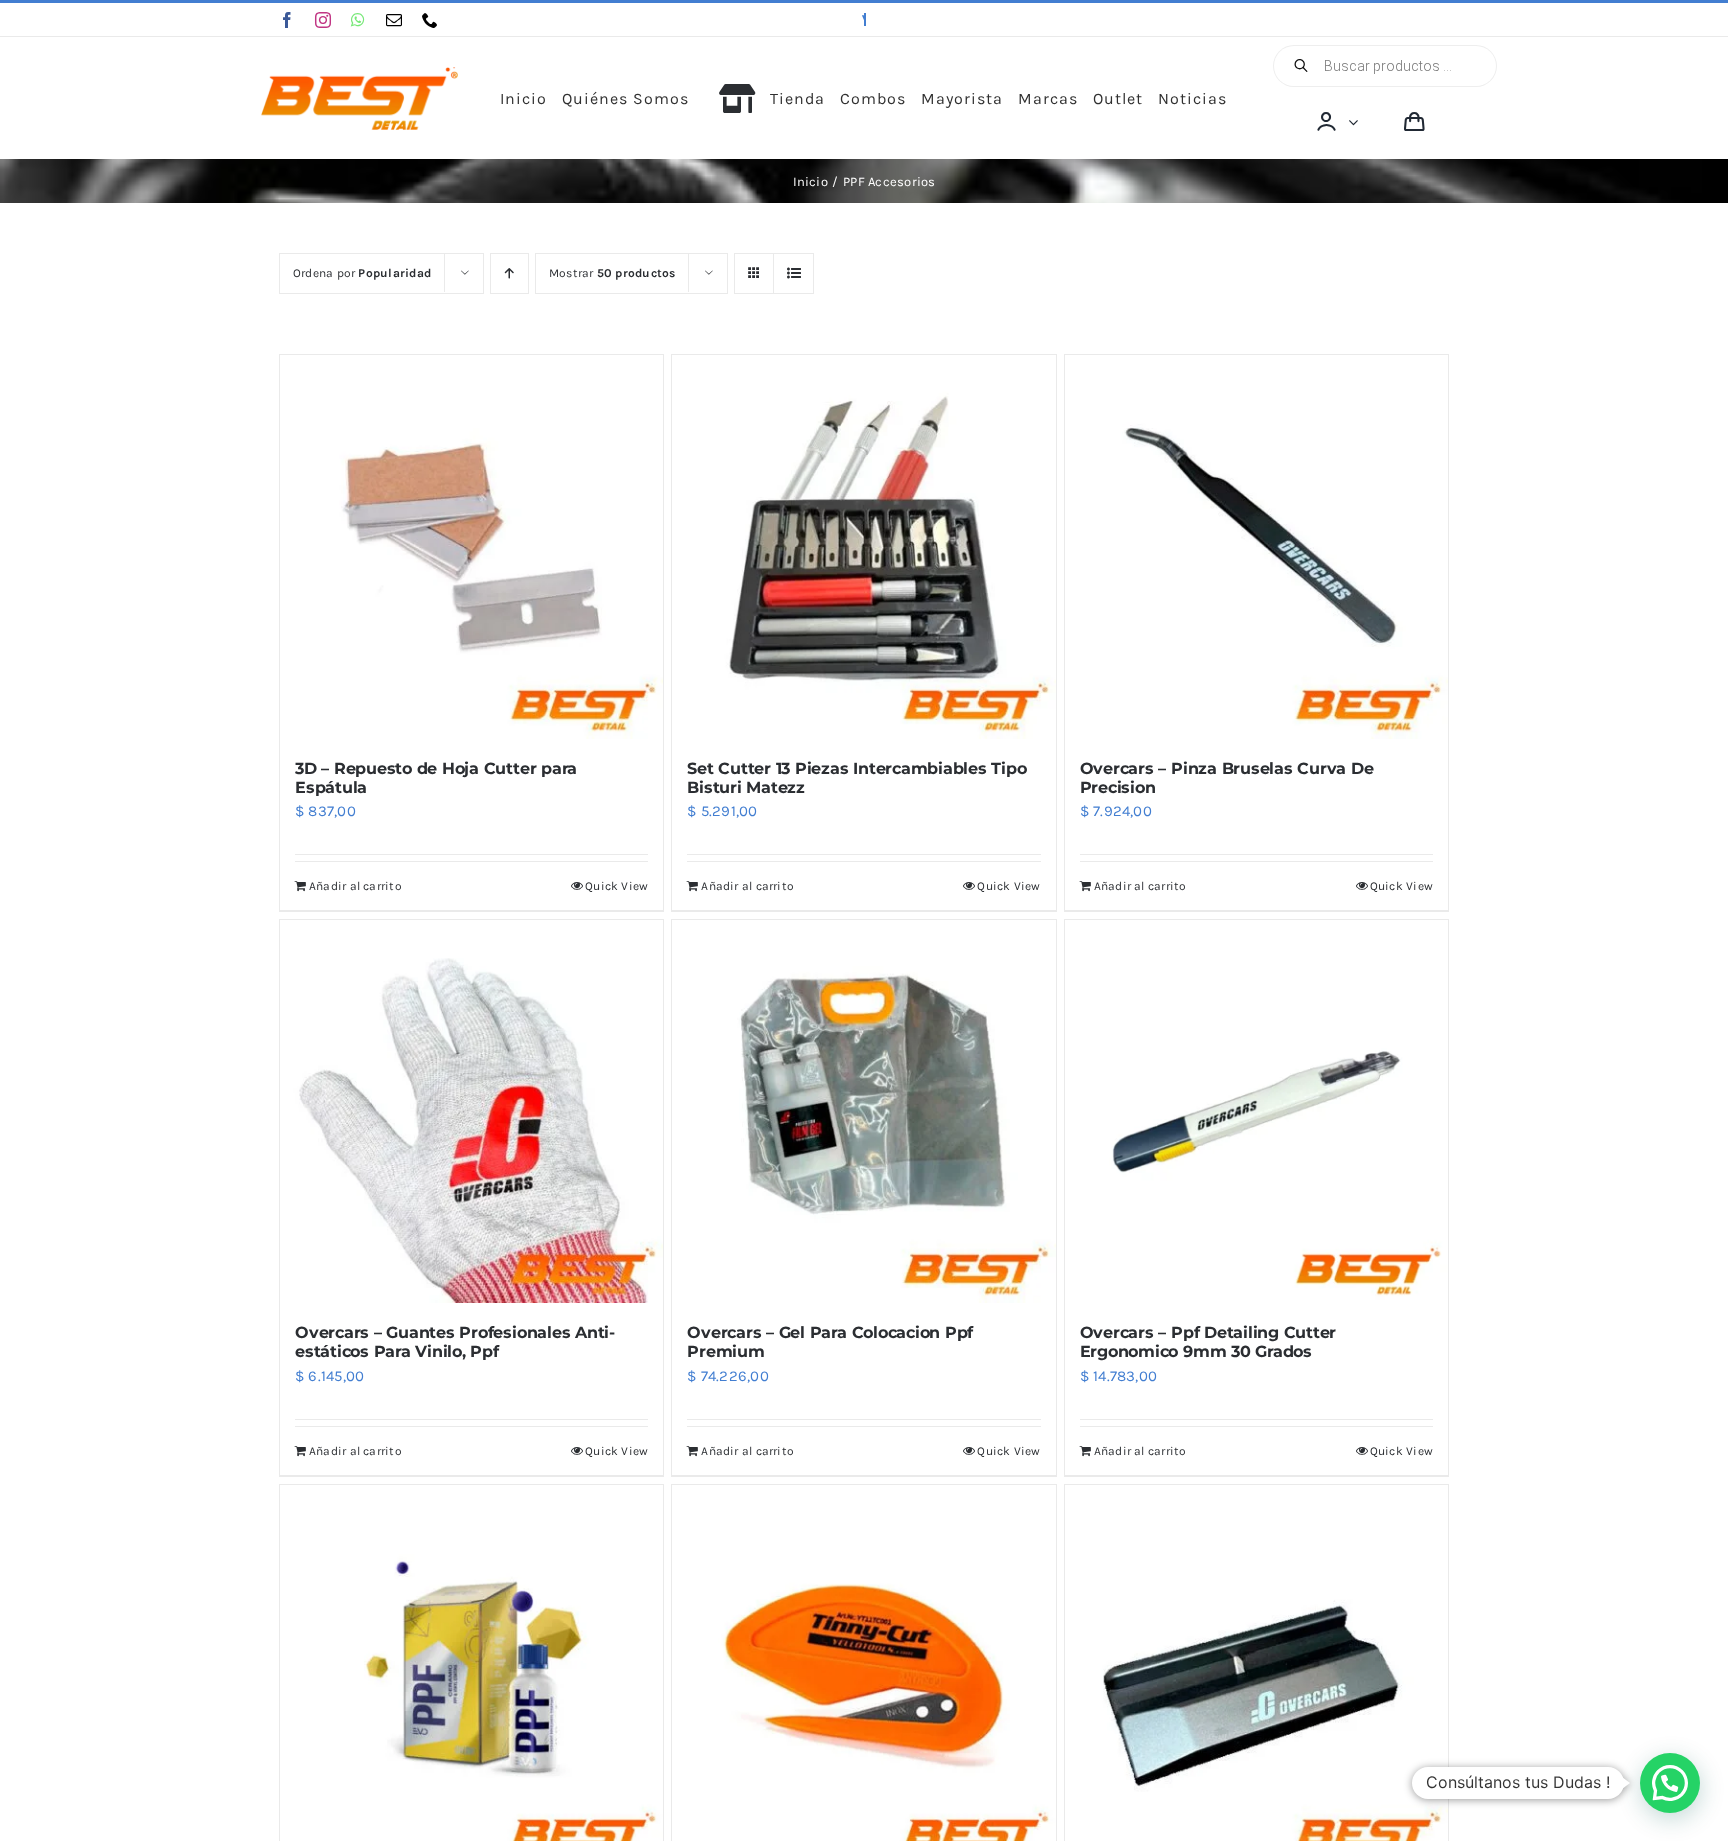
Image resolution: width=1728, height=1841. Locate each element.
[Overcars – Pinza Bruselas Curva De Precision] (1256, 546)
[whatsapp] (358, 20)
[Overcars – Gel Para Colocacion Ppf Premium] (863, 1111)
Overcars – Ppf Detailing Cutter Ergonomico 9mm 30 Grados (1208, 1342)
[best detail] (360, 74)
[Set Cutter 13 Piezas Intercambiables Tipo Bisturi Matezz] (863, 546)
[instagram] (323, 20)
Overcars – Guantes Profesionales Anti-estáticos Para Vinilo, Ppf (455, 1342)
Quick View (616, 886)
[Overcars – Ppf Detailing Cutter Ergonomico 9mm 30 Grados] (1256, 1111)
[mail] (394, 20)
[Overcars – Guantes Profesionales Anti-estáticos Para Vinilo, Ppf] (471, 1111)
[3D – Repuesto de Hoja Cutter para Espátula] (471, 546)
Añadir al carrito (355, 886)
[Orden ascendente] (509, 273)
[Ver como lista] (793, 273)
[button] (1670, 1783)
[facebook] (287, 20)
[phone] (430, 20)
